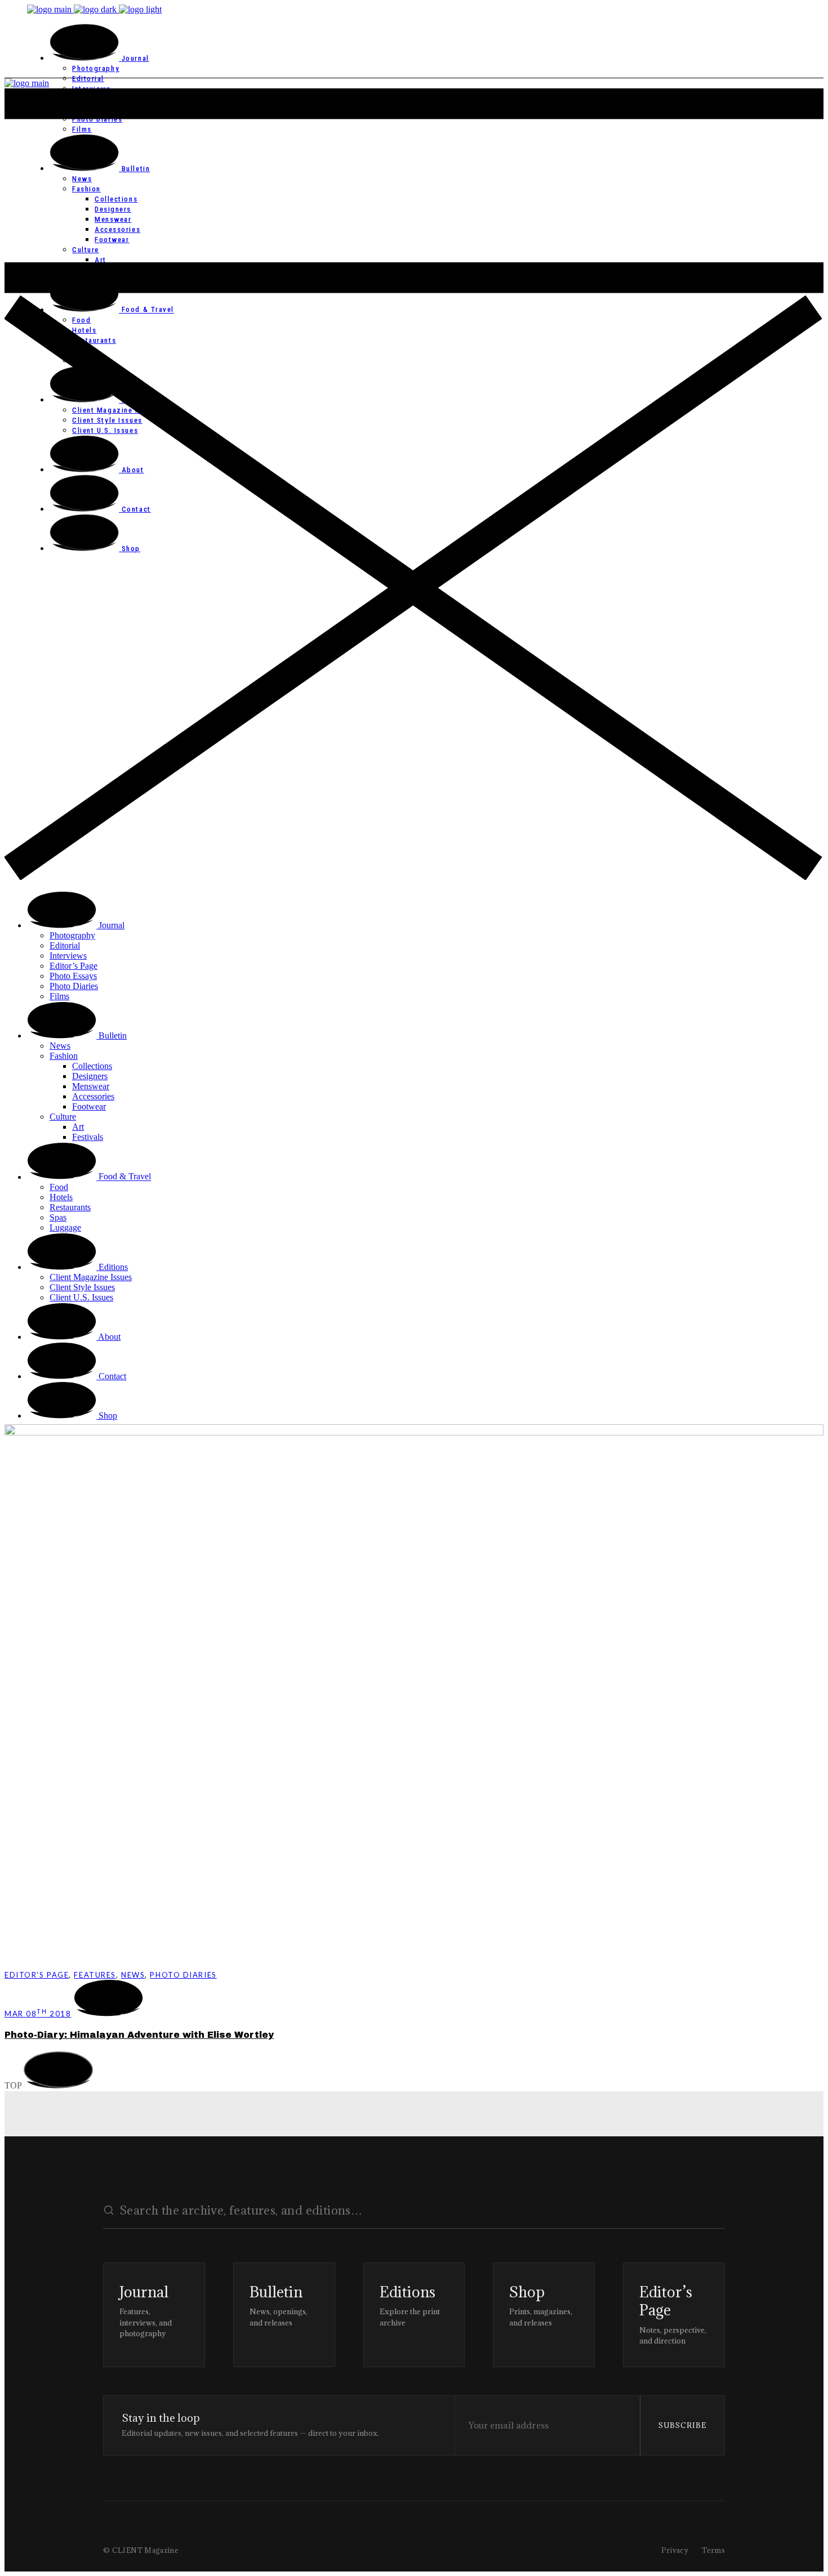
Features (95, 1975)
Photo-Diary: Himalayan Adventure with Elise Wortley (139, 2035)
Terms (713, 2550)
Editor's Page (37, 1975)
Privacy (675, 2550)
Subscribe (682, 2425)
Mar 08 (38, 2014)
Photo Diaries (183, 1975)
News (133, 1975)
